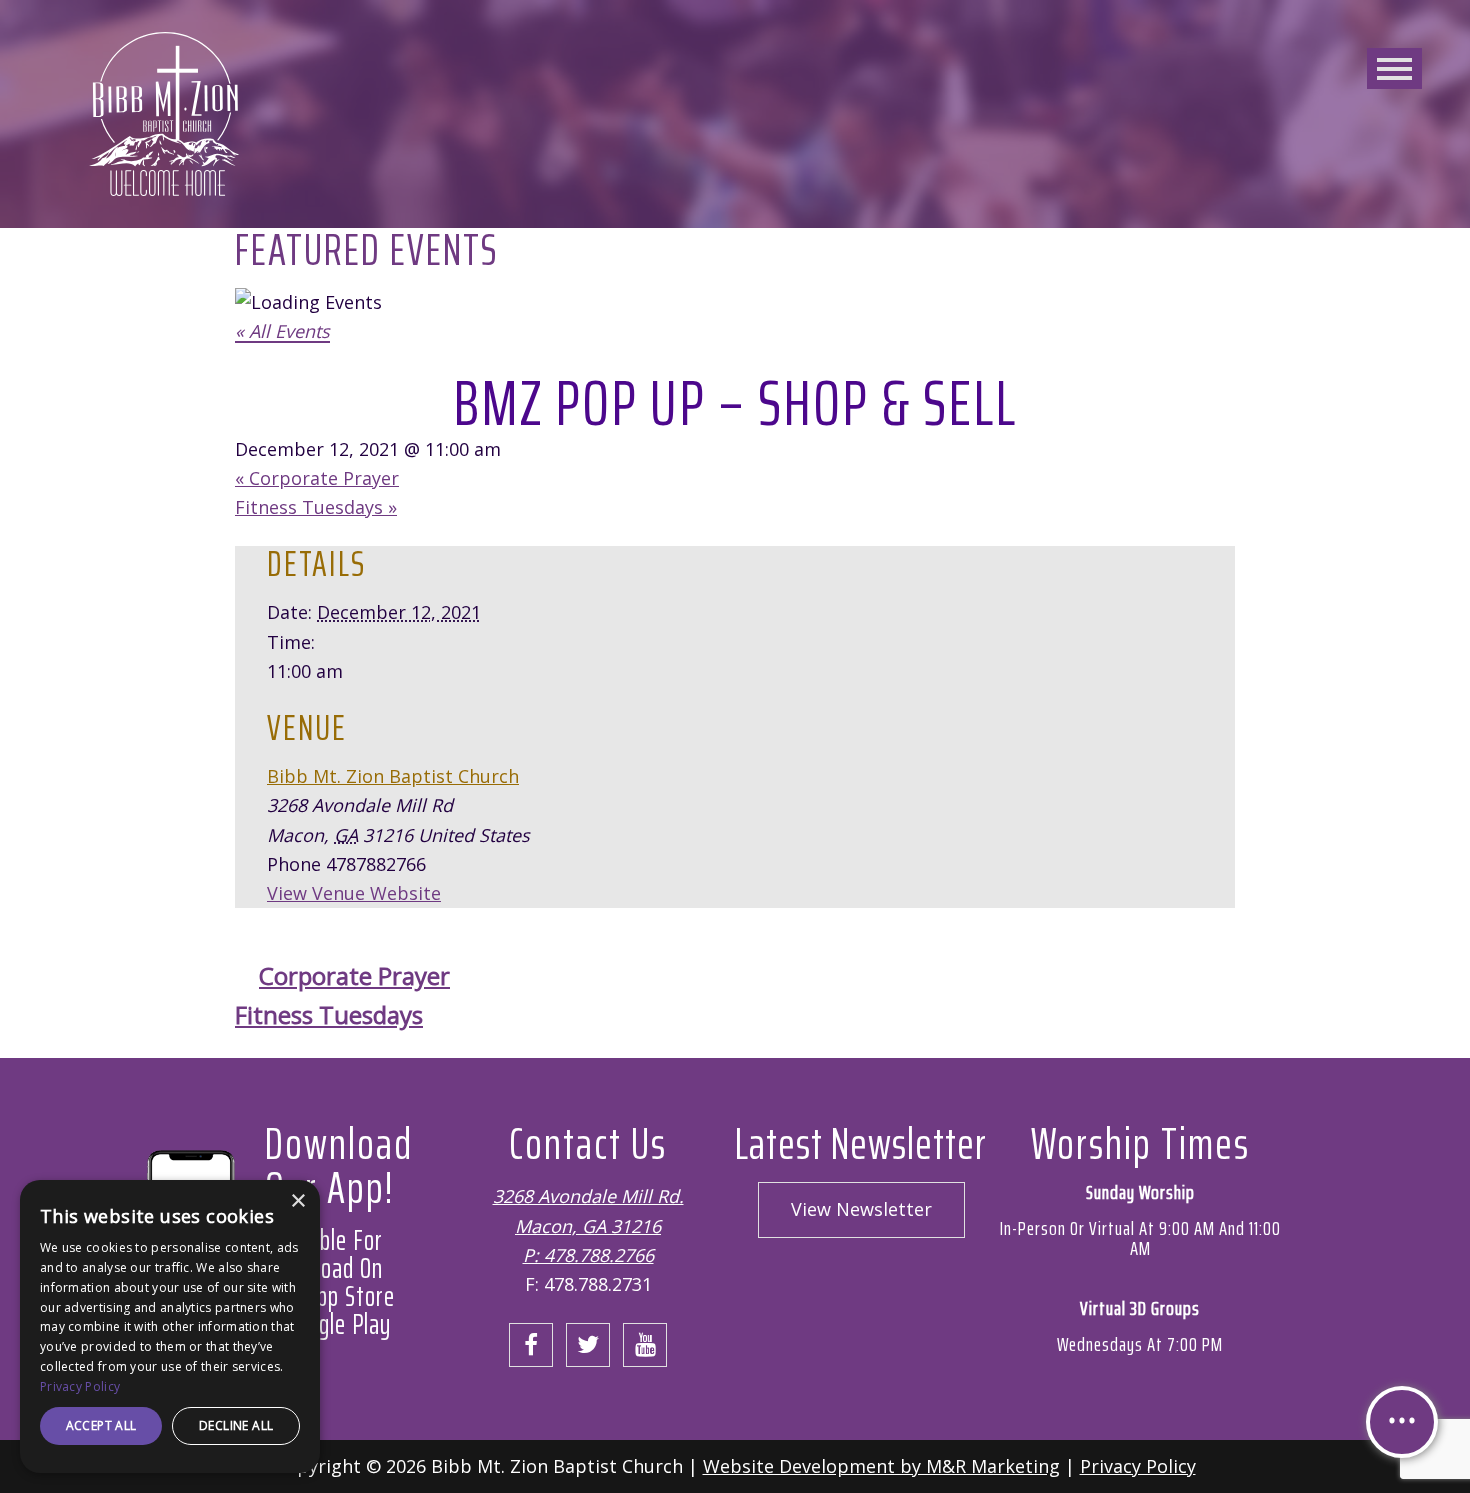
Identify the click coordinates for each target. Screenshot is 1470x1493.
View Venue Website (354, 893)
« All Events (282, 331)
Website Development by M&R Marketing (881, 1466)
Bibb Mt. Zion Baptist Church (393, 776)
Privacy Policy (1138, 1466)
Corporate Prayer (317, 478)
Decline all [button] (236, 1425)
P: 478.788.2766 (588, 1255)
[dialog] (170, 1326)
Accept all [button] (101, 1425)
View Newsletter (861, 1209)
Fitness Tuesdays (316, 507)
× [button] (297, 1201)
